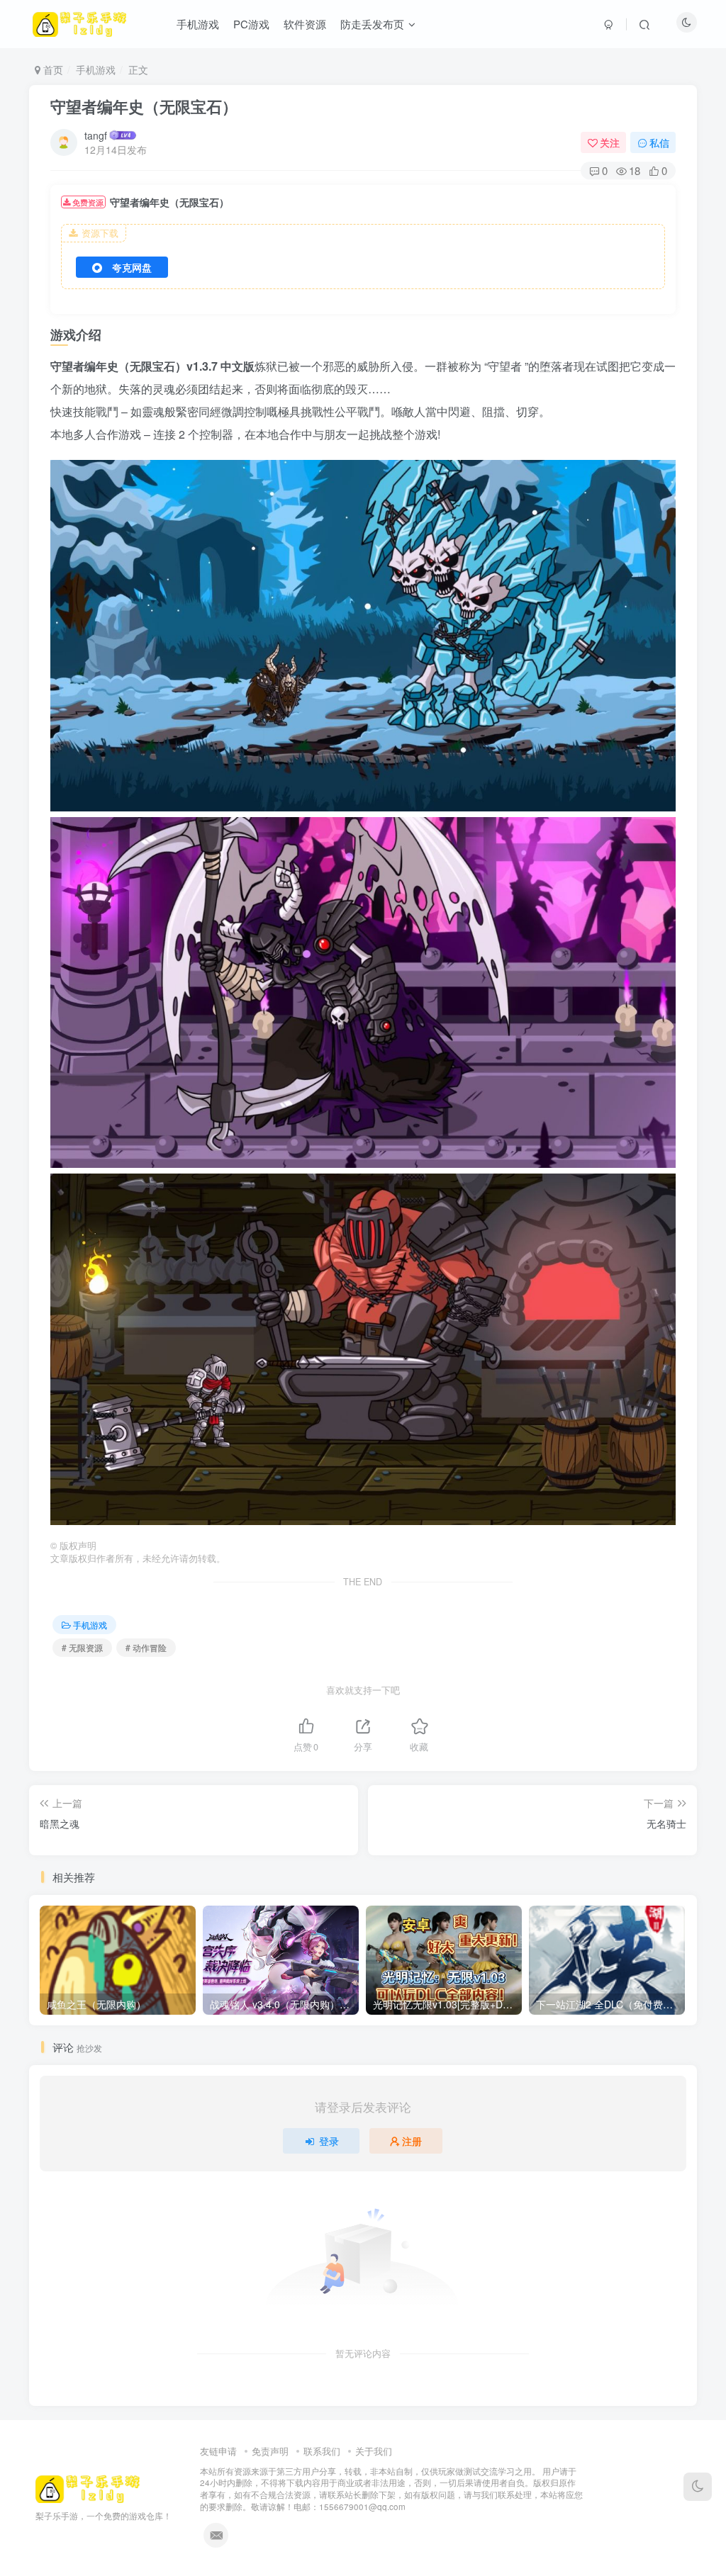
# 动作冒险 (146, 1647)
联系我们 (322, 2451)
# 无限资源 (82, 1647)
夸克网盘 (132, 267)
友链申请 (218, 2451)
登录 (329, 2141)
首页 (52, 69)
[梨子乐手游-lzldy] (88, 2487)
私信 (659, 142)
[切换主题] (698, 2487)
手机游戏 (96, 69)
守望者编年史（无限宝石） (144, 106)
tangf (96, 135)
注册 (412, 2141)
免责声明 (270, 2451)
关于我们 (374, 2451)
